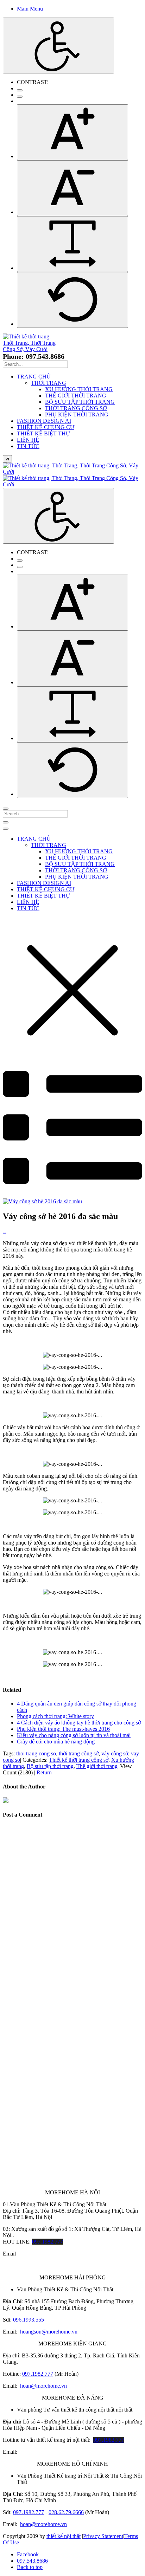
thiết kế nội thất (64, 2536)
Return (44, 1772)
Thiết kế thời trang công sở (79, 1760)
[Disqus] (72, 1913)
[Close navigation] (6, 829)
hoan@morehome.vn (43, 2386)
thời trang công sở (79, 1753)
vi (7, 459)
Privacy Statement (103, 2536)
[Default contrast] (20, 90)
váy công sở (115, 1753)
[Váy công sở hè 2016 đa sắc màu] (42, 1201)
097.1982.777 (38, 2374)
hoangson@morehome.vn (49, 2332)
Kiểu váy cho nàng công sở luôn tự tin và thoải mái (74, 1735)
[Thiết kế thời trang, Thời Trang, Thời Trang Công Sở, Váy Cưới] (30, 349)
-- (5, 1231)
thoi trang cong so (36, 1753)
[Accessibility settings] (58, 46)
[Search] (6, 809)
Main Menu (30, 9)
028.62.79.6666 (66, 2512)
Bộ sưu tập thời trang (50, 1766)
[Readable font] (72, 244)
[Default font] (72, 300)
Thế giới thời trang (97, 1766)
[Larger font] (72, 132)
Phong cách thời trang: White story (55, 1716)
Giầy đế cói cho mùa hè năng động (56, 1742)
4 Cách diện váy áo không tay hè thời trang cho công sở (79, 1723)
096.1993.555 (29, 2320)
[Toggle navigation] (6, 822)
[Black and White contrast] (20, 97)
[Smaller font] (72, 188)
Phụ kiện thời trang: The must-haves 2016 (63, 1729)
